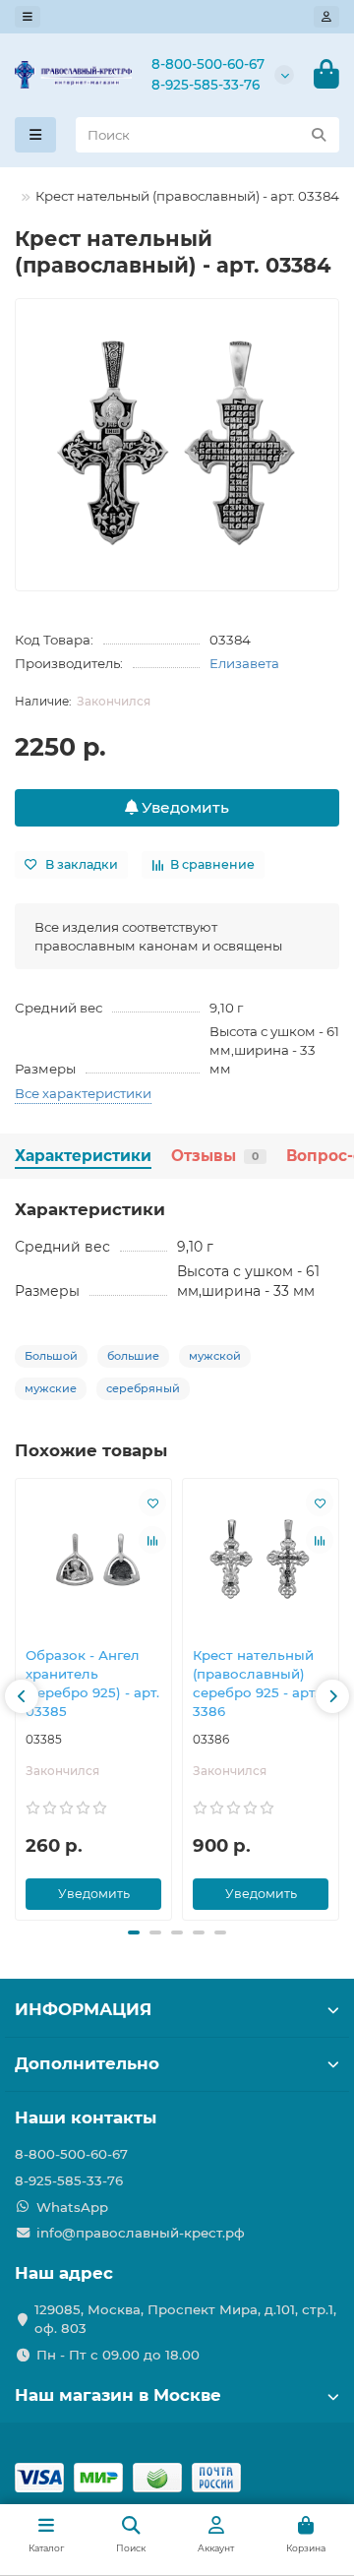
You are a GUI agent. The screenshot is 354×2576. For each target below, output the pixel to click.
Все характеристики (83, 1093)
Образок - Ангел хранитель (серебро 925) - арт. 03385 (92, 1683)
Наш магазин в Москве (118, 2395)
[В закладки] (152, 1503)
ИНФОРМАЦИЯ (83, 2009)
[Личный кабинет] (326, 17)
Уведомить (183, 807)
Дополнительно (87, 2063)
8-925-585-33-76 (206, 85)
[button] (22, 1696)
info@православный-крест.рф (141, 2233)
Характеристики (83, 1156)
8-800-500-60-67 (208, 64)
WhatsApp (72, 2207)
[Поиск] (319, 135)
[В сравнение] (152, 1540)
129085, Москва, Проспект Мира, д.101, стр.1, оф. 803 (185, 2319)
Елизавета (244, 663)
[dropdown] (28, 17)
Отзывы (215, 1156)
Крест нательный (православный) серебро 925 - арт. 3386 (255, 1683)
